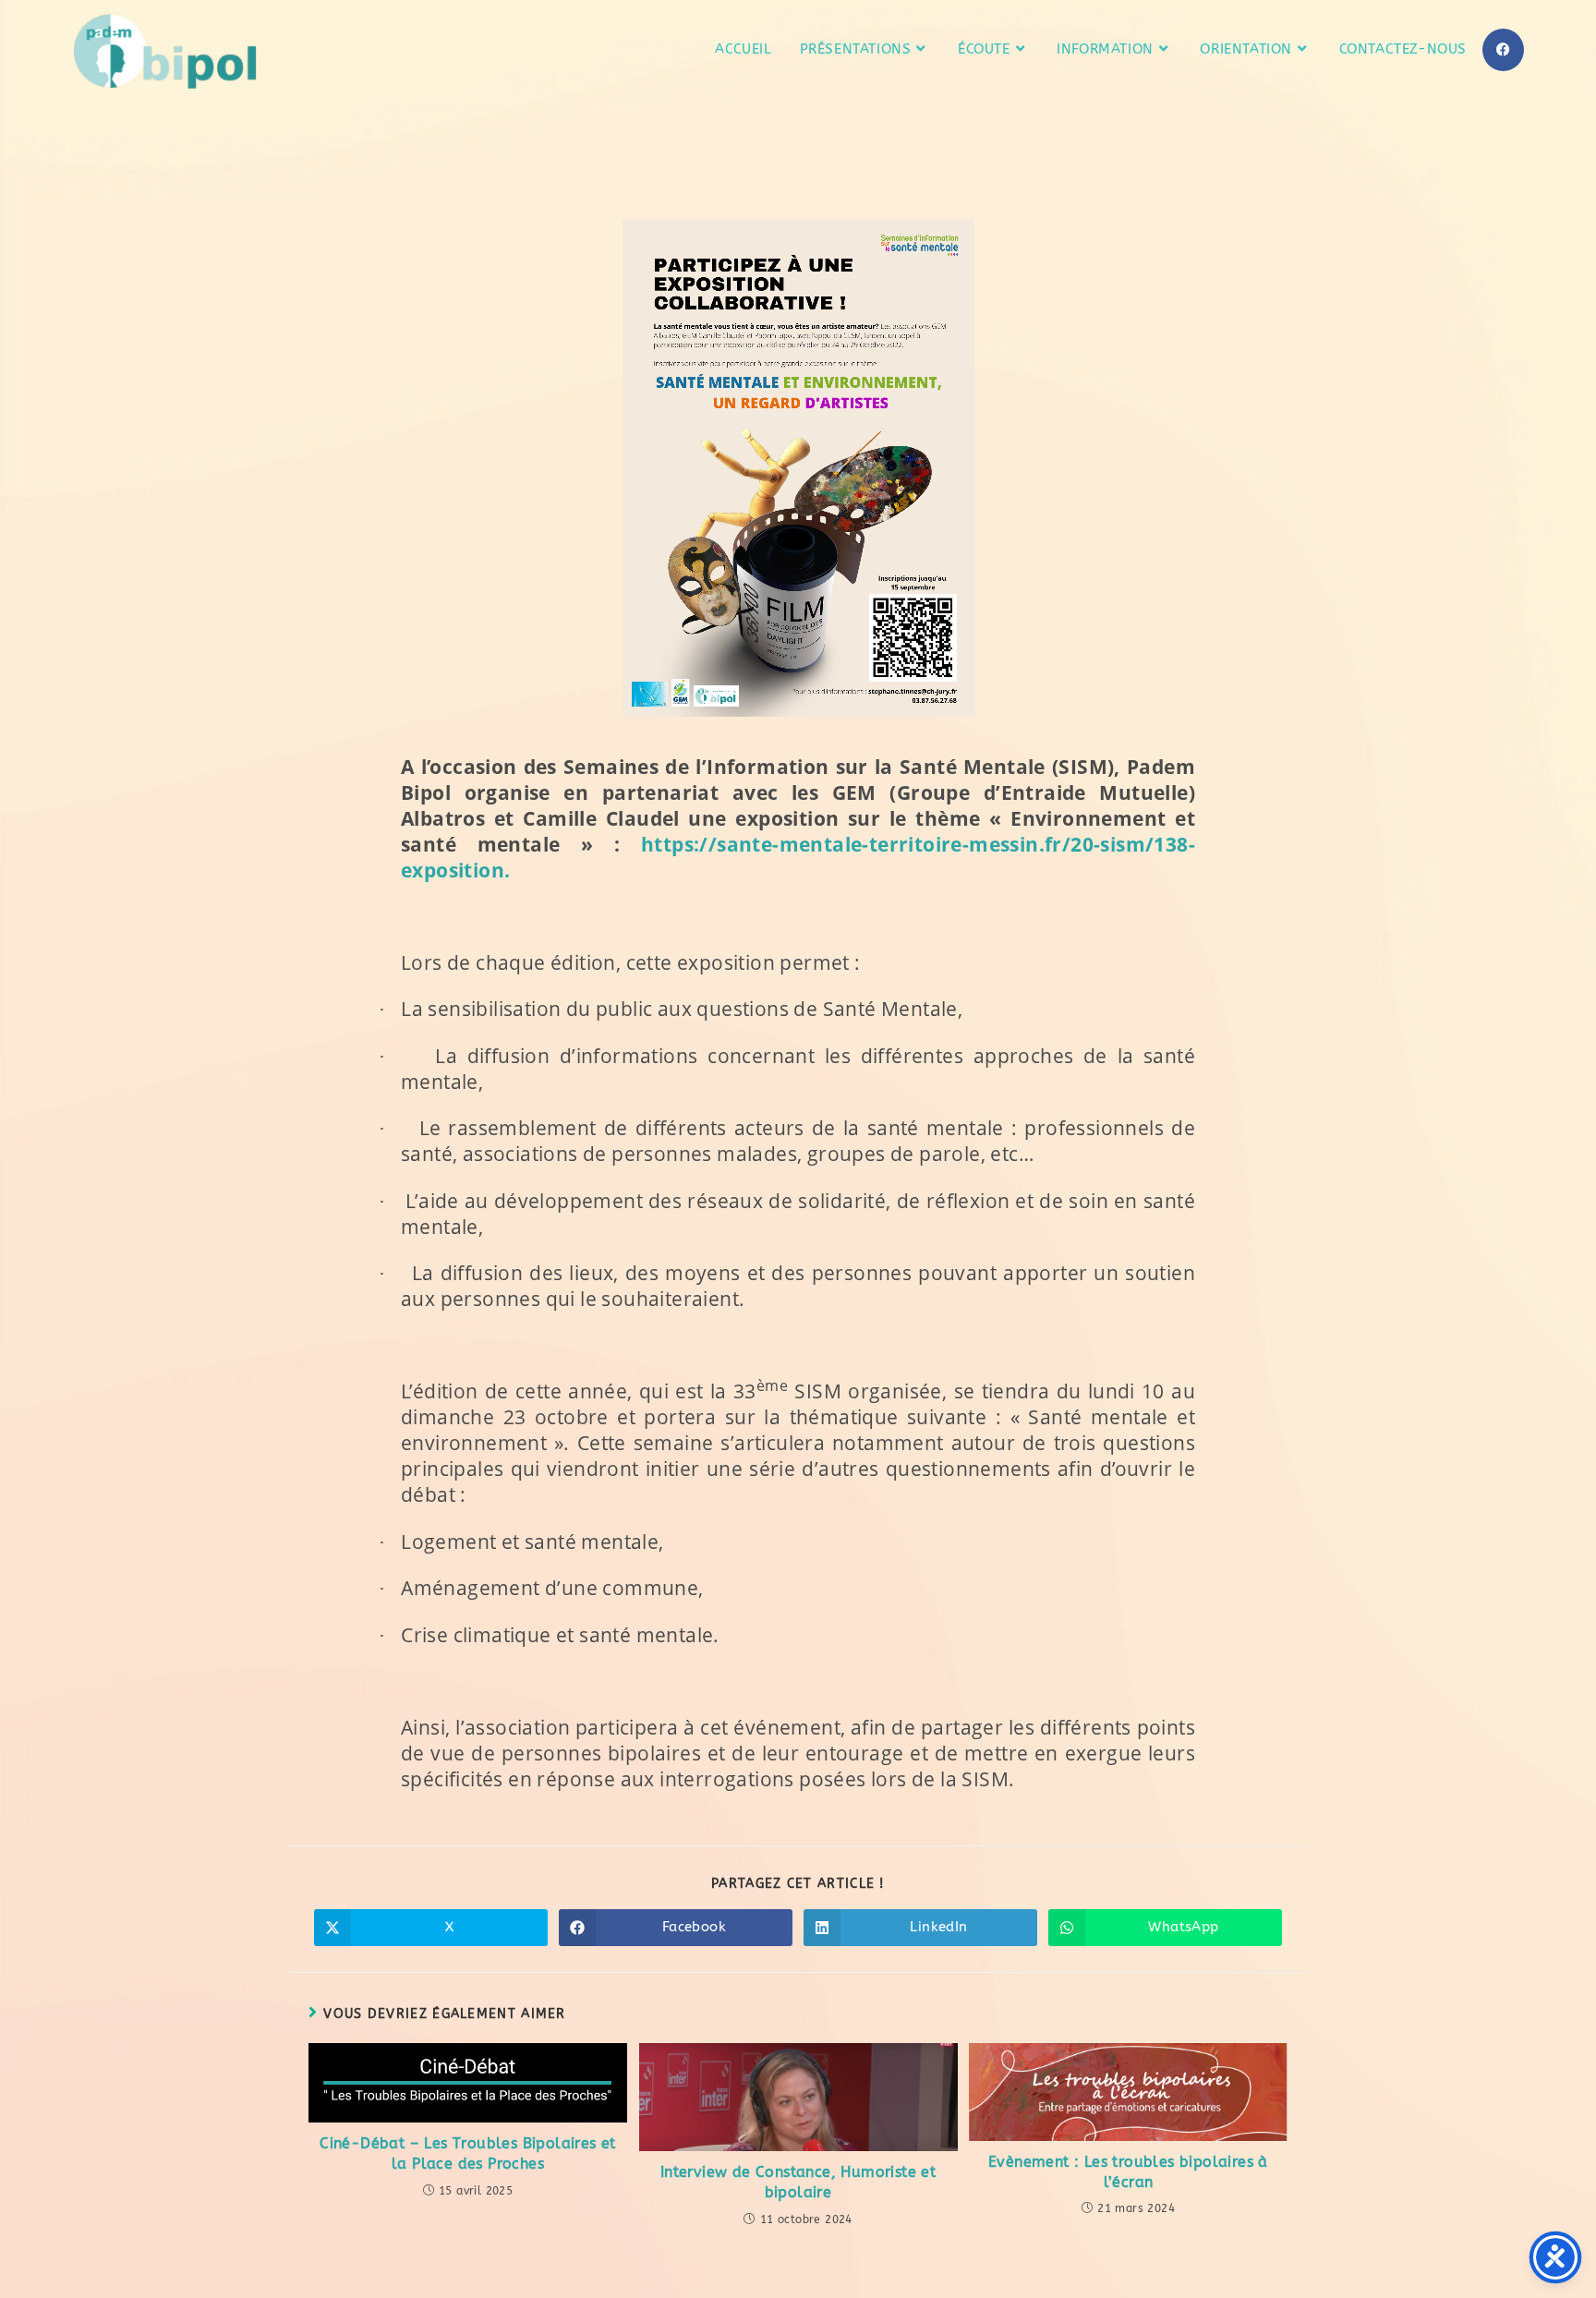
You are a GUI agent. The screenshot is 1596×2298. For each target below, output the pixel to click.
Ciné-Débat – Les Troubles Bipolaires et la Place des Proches (468, 2153)
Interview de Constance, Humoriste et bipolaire (798, 2182)
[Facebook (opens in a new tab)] (1503, 50)
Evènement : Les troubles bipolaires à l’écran (1128, 2172)
